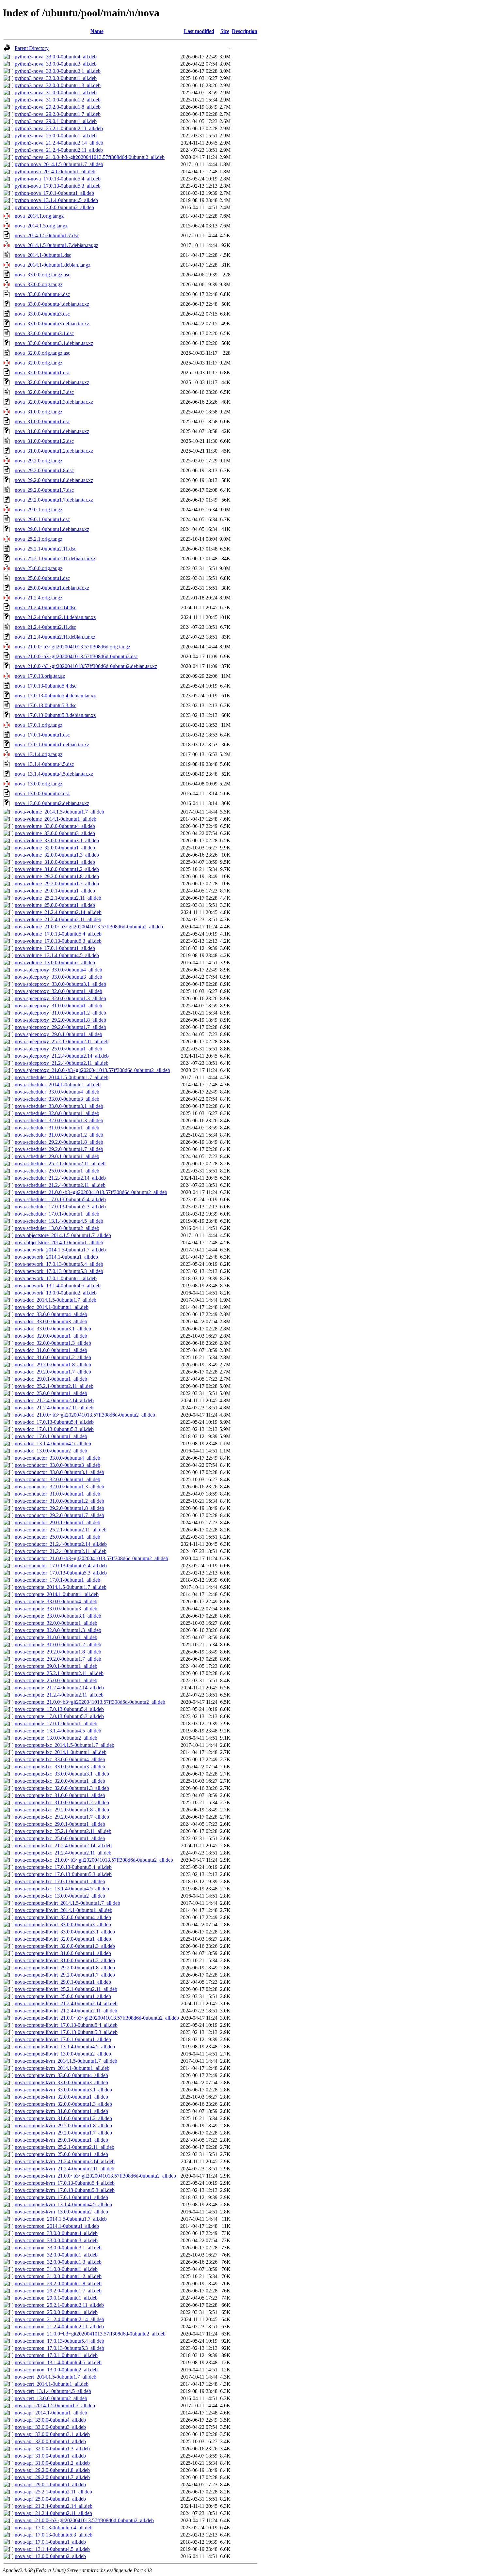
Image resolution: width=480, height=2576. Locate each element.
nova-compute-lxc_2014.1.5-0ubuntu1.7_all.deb (64, 1745)
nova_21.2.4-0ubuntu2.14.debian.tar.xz (55, 617)
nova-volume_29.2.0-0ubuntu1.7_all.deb (57, 884)
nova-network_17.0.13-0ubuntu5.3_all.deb (59, 1271)
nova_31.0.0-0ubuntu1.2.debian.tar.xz (54, 451)
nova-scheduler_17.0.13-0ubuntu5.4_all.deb (60, 1199)
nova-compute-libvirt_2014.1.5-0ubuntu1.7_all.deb (67, 1903)
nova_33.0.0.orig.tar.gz (39, 284)
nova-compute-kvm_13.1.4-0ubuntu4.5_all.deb (63, 2204)
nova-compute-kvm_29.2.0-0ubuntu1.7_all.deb (63, 2133)
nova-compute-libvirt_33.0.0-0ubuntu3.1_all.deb (65, 1932)
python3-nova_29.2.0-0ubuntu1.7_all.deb (58, 114)
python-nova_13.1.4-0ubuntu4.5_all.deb (56, 200)
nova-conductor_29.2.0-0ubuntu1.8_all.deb (59, 1508)
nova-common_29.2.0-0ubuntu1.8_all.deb (58, 2283)
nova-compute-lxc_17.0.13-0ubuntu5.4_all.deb (63, 1867)
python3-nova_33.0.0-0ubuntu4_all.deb (56, 57)
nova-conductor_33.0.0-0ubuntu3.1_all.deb (59, 1472)
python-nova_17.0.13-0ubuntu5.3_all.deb (58, 186)
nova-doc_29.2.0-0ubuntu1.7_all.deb (53, 1372)
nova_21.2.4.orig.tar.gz (39, 598)
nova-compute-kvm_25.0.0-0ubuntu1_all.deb (61, 2154)
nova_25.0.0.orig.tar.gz (39, 568)
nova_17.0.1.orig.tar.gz (39, 725)
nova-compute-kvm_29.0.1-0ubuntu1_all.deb (61, 2140)
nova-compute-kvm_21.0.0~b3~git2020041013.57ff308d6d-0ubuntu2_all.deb (95, 2176)
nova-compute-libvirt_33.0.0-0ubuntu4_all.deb (63, 1917)
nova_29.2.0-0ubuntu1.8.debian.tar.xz (54, 480)
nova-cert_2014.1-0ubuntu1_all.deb (52, 2384)
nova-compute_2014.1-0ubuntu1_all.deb (57, 1594)
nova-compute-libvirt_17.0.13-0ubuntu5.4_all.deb (66, 2025)
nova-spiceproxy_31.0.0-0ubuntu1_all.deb (58, 1006)
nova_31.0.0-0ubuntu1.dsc (42, 421)
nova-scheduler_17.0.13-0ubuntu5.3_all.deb (60, 1207)
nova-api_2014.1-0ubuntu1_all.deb (51, 2413)
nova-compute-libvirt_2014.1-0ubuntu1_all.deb (64, 1910)
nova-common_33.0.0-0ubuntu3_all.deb (56, 2240)
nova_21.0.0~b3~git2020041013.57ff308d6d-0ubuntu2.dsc (76, 656)
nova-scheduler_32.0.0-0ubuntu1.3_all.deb (59, 1120)
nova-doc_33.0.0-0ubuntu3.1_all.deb (53, 1329)
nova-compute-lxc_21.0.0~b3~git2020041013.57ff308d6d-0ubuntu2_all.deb (94, 1860)
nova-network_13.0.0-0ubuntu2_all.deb (56, 1293)
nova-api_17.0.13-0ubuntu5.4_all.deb (54, 2528)
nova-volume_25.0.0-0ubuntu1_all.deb (55, 905)
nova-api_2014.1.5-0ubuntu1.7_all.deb (55, 2405)
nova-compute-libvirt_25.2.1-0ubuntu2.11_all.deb (66, 1989)
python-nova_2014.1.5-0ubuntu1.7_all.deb (59, 164)
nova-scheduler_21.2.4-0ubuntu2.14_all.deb (60, 1178)
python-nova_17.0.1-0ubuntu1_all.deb (54, 193)
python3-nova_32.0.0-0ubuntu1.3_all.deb (58, 85)
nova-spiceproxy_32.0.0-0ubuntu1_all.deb (58, 991)
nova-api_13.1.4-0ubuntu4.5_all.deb (52, 2549)
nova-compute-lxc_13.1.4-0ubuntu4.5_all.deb (62, 1889)
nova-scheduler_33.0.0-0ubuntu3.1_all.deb (59, 1106)
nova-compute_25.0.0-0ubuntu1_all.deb (56, 1680)
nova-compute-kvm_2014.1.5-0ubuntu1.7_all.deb (66, 2061)
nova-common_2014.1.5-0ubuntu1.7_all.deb (61, 2219)
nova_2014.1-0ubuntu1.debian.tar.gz (53, 265)
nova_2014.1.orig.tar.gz (39, 216)
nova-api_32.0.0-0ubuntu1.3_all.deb (52, 2449)
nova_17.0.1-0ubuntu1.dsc (42, 735)
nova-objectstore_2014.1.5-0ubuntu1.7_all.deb (63, 1235)
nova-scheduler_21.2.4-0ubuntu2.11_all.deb (60, 1185)
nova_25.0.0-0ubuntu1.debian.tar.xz (52, 588)
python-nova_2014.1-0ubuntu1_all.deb (55, 171)
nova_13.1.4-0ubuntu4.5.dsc (44, 764)
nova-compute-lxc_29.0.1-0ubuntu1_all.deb (60, 1824)
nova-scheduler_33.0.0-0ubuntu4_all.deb (57, 1092)
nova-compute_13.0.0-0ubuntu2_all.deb (56, 1738)
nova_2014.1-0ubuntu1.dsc (43, 255)
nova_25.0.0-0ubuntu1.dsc (42, 578)
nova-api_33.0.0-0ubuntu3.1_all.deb (52, 2434)
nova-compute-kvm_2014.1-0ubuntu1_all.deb (62, 2068)
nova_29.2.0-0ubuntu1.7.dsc (44, 490)
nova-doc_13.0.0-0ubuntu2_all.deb (51, 1451)
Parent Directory (32, 48)
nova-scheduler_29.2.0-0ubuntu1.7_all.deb (59, 1149)
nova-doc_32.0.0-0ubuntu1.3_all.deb (53, 1343)
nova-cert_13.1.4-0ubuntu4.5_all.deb (53, 2391)
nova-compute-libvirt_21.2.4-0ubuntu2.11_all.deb (66, 2011)
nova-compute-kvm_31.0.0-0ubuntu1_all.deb (61, 2111)
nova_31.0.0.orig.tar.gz (39, 412)
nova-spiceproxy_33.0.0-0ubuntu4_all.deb (58, 970)
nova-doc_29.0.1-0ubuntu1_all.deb (51, 1379)
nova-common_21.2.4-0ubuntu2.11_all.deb (59, 2327)
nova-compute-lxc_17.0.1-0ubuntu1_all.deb (60, 1881)
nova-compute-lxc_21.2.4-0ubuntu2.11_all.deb (63, 1853)
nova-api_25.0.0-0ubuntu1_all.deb (50, 2499)
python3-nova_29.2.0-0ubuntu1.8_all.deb (58, 107)
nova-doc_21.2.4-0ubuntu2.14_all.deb (54, 1400)
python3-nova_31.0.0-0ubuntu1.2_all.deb (58, 100)
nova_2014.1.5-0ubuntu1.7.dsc (47, 235)
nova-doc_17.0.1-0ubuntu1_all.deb (51, 1436)
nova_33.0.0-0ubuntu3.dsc (42, 314)
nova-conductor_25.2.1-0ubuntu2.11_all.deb (61, 1530)
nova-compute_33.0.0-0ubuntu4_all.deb (56, 1601)
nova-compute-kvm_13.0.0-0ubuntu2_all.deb (61, 2212)
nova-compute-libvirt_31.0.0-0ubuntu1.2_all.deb (65, 1960)
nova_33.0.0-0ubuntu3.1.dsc (44, 333)
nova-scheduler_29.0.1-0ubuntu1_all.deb (57, 1156)
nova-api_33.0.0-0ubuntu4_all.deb (50, 2420)
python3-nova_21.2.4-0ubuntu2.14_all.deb (59, 143)
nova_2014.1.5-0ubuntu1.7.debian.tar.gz (56, 245)
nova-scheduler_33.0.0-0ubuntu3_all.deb (57, 1099)
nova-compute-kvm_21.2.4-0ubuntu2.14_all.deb (65, 2161)
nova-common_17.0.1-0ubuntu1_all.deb (56, 2355)
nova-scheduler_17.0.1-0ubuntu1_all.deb (57, 1214)
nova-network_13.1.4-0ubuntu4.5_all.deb (58, 1286)
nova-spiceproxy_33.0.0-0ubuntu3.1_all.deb (60, 984)
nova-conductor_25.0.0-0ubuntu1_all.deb (57, 1537)
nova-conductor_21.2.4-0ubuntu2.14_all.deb (61, 1544)
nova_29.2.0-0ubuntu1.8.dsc (44, 470)
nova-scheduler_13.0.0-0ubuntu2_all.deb (57, 1228)
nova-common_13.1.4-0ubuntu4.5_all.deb (58, 2362)
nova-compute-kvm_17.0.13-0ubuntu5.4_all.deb (65, 2183)
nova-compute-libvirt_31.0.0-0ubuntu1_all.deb (63, 1953)
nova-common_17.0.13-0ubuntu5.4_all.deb (59, 2341)
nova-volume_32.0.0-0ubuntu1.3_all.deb (57, 855)
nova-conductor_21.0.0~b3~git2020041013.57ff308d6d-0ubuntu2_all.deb (91, 1558)
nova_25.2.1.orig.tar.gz (39, 539)
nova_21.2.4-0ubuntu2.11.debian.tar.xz (55, 637)
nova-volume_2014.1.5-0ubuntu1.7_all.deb (59, 812)
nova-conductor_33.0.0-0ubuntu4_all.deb (57, 1458)
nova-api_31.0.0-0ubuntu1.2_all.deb (52, 2463)
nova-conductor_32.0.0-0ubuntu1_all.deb (57, 1479)
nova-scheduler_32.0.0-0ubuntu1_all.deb (57, 1113)
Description (245, 31)
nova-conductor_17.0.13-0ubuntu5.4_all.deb (61, 1566)
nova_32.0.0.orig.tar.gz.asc (42, 353)
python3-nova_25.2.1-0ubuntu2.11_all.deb (59, 128)
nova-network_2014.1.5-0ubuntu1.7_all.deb (60, 1250)
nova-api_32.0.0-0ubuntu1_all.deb (50, 2441)
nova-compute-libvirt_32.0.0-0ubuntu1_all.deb (63, 1939)
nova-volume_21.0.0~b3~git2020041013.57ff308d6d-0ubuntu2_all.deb (89, 927)
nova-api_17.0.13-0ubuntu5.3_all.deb (54, 2535)
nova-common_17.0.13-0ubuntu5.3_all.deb (59, 2348)
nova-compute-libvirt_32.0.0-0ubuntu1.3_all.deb (65, 1946)
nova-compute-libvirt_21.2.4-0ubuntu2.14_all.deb (66, 2003)
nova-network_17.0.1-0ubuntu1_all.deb (56, 1278)
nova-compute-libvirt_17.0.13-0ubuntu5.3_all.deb (66, 2032)
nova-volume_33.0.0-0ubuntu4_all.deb (55, 826)
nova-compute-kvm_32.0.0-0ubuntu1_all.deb (61, 2097)
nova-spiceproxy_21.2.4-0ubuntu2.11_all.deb (62, 1063)
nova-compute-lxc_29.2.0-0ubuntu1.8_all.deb (62, 1810)
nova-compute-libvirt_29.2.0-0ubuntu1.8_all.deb (65, 1968)
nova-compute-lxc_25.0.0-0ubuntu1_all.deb (60, 1838)
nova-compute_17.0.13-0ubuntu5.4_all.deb (59, 1709)
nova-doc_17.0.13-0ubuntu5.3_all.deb (54, 1429)
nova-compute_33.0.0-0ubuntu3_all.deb (56, 1609)
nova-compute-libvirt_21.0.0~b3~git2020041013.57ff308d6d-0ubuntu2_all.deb (97, 2018)
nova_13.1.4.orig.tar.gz (39, 754)
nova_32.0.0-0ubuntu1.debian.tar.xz (52, 382)
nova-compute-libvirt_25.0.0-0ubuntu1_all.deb (63, 1996)
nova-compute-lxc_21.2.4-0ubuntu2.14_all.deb (63, 1846)
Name (97, 31)
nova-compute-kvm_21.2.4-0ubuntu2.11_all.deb (64, 2169)
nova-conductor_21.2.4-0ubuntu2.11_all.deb (61, 1551)
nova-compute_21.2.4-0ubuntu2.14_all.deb (59, 1688)
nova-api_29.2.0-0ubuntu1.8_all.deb (52, 2470)
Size (225, 31)
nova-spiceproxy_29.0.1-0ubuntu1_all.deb (58, 1034)
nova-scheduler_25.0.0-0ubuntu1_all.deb (57, 1171)
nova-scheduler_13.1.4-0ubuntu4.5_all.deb (59, 1221)
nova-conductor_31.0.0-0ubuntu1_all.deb (57, 1494)
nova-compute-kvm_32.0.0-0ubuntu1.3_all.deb (63, 2104)
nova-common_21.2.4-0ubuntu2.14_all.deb (59, 2319)
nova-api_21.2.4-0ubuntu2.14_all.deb (54, 2506)
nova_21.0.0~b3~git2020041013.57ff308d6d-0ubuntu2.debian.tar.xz (86, 666)
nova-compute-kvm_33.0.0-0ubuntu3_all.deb (61, 2082)
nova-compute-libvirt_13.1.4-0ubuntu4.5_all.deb (65, 2047)
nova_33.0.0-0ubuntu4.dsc (42, 294)
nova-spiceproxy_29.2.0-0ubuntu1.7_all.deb (60, 1027)
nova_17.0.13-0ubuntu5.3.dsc (46, 705)
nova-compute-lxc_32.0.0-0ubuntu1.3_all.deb (62, 1788)
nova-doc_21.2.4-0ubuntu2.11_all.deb (54, 1408)
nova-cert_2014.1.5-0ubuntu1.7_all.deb (56, 2377)
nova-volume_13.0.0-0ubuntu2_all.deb (55, 962)
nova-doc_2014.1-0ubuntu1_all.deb (52, 1307)
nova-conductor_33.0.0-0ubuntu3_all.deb (57, 1465)
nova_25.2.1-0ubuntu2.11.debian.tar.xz (55, 559)
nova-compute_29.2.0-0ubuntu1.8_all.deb (58, 1652)
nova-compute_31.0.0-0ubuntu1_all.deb (56, 1637)
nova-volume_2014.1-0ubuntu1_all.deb (56, 819)
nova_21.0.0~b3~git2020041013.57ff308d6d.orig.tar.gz (72, 647)
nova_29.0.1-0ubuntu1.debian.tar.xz (52, 529)
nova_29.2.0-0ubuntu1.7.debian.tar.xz (54, 500)
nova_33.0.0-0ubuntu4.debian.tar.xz (52, 304)
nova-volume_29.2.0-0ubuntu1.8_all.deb (57, 876)
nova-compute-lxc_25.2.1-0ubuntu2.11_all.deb (63, 1831)
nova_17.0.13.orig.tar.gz (40, 676)
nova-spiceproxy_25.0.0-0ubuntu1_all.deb (58, 1049)
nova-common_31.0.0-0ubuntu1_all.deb (56, 2269)
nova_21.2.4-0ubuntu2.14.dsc (46, 607)
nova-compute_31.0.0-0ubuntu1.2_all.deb (58, 1645)
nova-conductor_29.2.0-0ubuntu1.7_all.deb (59, 1515)
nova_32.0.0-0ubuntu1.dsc (42, 372)
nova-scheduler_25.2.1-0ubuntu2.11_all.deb (60, 1164)
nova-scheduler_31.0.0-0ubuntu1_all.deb (57, 1128)
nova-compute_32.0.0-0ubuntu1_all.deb (56, 1623)
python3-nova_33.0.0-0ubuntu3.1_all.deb (58, 71)
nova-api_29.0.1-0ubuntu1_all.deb (50, 2484)
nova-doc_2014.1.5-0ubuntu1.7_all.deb (56, 1300)
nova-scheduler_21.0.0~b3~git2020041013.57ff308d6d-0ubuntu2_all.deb (91, 1192)
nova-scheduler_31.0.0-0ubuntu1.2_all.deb (59, 1135)
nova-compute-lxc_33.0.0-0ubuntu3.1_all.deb (62, 1774)
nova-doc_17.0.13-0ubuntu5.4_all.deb (54, 1422)
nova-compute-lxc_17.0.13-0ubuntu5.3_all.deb (63, 1874)
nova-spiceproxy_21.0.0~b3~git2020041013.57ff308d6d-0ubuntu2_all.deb (92, 1070)
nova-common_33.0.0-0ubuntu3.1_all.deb (58, 2248)
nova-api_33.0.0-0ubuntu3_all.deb (50, 2427)
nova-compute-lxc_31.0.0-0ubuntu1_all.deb (60, 1795)
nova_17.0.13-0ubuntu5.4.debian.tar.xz (55, 696)
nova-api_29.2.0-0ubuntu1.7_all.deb (52, 2477)
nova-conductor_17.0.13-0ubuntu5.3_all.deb (61, 1573)
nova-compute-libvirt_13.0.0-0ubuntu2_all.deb (63, 2054)
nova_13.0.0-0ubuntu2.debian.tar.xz (52, 803)
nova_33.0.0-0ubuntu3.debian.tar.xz (52, 324)
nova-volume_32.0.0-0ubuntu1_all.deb (55, 848)
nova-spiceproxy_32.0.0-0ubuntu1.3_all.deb (60, 998)
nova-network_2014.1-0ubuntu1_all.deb (56, 1257)
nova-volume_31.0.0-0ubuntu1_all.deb (55, 862)
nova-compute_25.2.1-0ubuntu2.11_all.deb (59, 1673)
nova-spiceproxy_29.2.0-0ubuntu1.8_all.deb (60, 1020)
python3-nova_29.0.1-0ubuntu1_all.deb (56, 121)
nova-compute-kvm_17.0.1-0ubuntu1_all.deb (61, 2197)
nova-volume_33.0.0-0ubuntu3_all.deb (55, 833)
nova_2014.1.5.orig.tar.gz (41, 226)
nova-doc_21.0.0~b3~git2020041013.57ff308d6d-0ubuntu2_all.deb (85, 1415)
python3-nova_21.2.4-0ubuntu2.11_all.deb (59, 150)
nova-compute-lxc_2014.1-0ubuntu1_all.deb (61, 1752)
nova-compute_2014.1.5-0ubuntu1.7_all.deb (61, 1587)
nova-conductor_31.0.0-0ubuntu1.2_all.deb (59, 1501)
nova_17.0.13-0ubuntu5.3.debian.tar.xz (55, 715)
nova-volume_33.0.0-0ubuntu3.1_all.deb (57, 840)
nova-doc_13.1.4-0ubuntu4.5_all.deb (53, 1443)
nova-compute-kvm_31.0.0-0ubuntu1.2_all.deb (63, 2118)
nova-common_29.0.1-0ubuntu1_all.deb (56, 2298)
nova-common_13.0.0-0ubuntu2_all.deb (56, 2370)
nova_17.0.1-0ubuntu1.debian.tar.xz (52, 745)
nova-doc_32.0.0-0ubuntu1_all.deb (51, 1336)
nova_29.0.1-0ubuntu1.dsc (42, 519)
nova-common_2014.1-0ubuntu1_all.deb (57, 2226)
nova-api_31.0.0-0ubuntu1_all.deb (50, 2456)
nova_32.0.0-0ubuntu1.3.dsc (44, 392)
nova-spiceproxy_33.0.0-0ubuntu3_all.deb (58, 977)
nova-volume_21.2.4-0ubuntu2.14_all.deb (58, 912)
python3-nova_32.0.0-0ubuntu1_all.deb (56, 78)
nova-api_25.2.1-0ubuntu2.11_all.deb (53, 2492)
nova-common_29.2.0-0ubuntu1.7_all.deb (58, 2291)
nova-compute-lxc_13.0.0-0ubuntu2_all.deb (60, 1896)
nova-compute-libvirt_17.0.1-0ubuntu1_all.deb (63, 2039)
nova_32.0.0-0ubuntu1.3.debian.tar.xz (54, 402)
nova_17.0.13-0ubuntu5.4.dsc (46, 686)
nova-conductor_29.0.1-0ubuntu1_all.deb (57, 1522)
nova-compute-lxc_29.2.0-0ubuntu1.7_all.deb (62, 1817)
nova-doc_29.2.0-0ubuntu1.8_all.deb (53, 1365)
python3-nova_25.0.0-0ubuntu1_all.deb (56, 136)
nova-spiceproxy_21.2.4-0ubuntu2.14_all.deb (62, 1056)
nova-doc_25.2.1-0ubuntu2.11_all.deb (54, 1386)
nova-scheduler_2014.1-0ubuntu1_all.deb (58, 1085)
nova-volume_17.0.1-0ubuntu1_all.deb (55, 948)
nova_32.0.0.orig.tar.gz (39, 363)
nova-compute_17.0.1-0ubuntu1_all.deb (56, 1723)
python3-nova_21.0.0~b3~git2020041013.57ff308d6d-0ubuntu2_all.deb (90, 157)
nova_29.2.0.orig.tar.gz (39, 461)
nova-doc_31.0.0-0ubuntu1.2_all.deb (53, 1357)
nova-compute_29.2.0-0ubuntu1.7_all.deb (58, 1659)
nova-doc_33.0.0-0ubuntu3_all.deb (51, 1321)
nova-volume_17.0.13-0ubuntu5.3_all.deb (58, 941)
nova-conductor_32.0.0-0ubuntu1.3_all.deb (59, 1487)
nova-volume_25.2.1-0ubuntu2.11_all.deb (58, 898)
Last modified (199, 31)
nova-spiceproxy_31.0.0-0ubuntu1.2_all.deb (60, 1013)
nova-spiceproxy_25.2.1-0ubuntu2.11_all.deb (62, 1041)
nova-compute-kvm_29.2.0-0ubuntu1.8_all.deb (63, 2126)
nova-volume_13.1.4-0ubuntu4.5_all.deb (57, 955)
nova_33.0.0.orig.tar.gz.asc (42, 275)
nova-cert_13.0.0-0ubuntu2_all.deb (51, 2398)
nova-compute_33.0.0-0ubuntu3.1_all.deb (58, 1616)
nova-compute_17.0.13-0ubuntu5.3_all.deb (59, 1716)
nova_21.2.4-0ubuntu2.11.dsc (45, 627)
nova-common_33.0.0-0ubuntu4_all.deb (56, 2233)
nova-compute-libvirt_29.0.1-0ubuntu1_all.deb (63, 1982)
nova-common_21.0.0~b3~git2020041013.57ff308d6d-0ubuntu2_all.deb (90, 2334)
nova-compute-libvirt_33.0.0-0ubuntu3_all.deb (63, 1924)
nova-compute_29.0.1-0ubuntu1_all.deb (56, 1666)
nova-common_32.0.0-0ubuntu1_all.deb (56, 2255)
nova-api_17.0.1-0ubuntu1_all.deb (50, 2542)
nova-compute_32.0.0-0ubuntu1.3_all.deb (58, 1630)
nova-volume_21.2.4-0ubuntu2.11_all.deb (58, 919)
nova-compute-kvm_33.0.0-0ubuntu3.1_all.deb (63, 2090)
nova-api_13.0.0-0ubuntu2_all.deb (50, 2556)
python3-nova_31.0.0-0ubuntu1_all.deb (56, 93)
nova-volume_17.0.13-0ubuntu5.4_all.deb (58, 934)
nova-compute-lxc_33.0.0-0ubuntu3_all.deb (60, 1767)
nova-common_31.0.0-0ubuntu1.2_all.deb (58, 2276)
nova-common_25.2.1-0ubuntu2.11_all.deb (59, 2305)
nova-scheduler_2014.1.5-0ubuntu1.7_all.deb (62, 1077)
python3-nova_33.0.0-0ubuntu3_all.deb (56, 64)
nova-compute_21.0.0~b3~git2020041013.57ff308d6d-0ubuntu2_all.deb (90, 1702)
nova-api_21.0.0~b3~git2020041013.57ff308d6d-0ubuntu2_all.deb (84, 2520)
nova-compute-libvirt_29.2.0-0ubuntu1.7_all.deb (65, 1975)
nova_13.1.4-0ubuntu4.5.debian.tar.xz (54, 774)
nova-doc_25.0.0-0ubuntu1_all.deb (51, 1393)
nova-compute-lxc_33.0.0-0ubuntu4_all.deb (60, 1759)
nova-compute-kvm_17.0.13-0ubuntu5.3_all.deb (65, 2190)
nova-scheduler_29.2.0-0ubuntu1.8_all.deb (59, 1142)
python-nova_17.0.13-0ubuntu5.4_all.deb (58, 179)
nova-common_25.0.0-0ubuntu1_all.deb (56, 2312)
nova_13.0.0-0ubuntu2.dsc (42, 793)
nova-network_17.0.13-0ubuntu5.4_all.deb (59, 1264)
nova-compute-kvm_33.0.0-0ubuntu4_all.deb (61, 2075)
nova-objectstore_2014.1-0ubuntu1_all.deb (59, 1242)
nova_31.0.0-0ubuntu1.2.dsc (44, 441)
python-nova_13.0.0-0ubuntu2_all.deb (54, 207)
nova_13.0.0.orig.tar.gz (39, 784)
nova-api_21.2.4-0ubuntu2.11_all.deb (53, 2513)
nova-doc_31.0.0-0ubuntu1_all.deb (51, 1350)
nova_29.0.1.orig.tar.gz (39, 510)
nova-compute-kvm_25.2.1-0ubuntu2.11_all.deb (64, 2147)
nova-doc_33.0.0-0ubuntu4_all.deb (51, 1314)
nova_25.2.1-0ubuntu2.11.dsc (45, 549)
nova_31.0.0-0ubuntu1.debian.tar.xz (52, 431)
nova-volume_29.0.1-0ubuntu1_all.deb (55, 891)
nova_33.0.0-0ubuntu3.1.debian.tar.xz (54, 343)
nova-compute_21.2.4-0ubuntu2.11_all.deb (59, 1695)
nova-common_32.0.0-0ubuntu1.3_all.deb (58, 2262)
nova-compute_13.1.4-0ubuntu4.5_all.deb (58, 1731)
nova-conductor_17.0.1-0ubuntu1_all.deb (57, 1580)
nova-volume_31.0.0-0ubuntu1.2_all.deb (57, 869)
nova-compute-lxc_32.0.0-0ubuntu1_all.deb (60, 1781)
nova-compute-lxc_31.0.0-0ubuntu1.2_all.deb (62, 1802)
